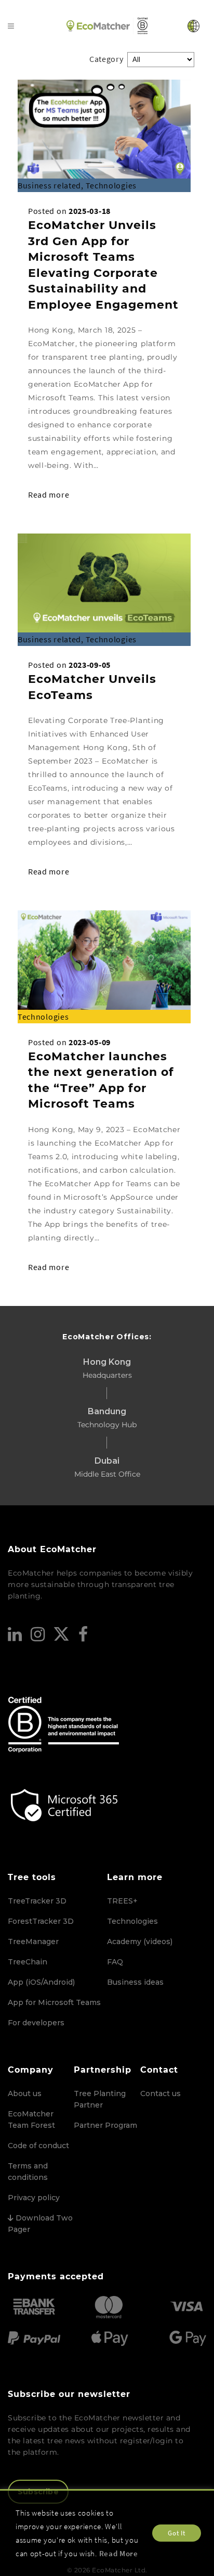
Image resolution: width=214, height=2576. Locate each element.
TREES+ (122, 1901)
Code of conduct (38, 2146)
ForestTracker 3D (41, 1921)
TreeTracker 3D (37, 1901)
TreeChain (28, 1962)
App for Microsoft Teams (54, 2002)
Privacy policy (34, 2198)
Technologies (132, 1921)
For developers (36, 2023)
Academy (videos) (140, 1941)
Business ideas (135, 1982)
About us (25, 2093)
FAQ (115, 1962)
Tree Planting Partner (100, 2099)
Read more (49, 494)
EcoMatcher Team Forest (31, 2120)
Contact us (160, 2093)
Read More (119, 2553)
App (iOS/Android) (41, 1982)
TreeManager (33, 1941)
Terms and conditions (28, 2172)
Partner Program (105, 2125)
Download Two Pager (40, 2224)
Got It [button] (176, 2533)
